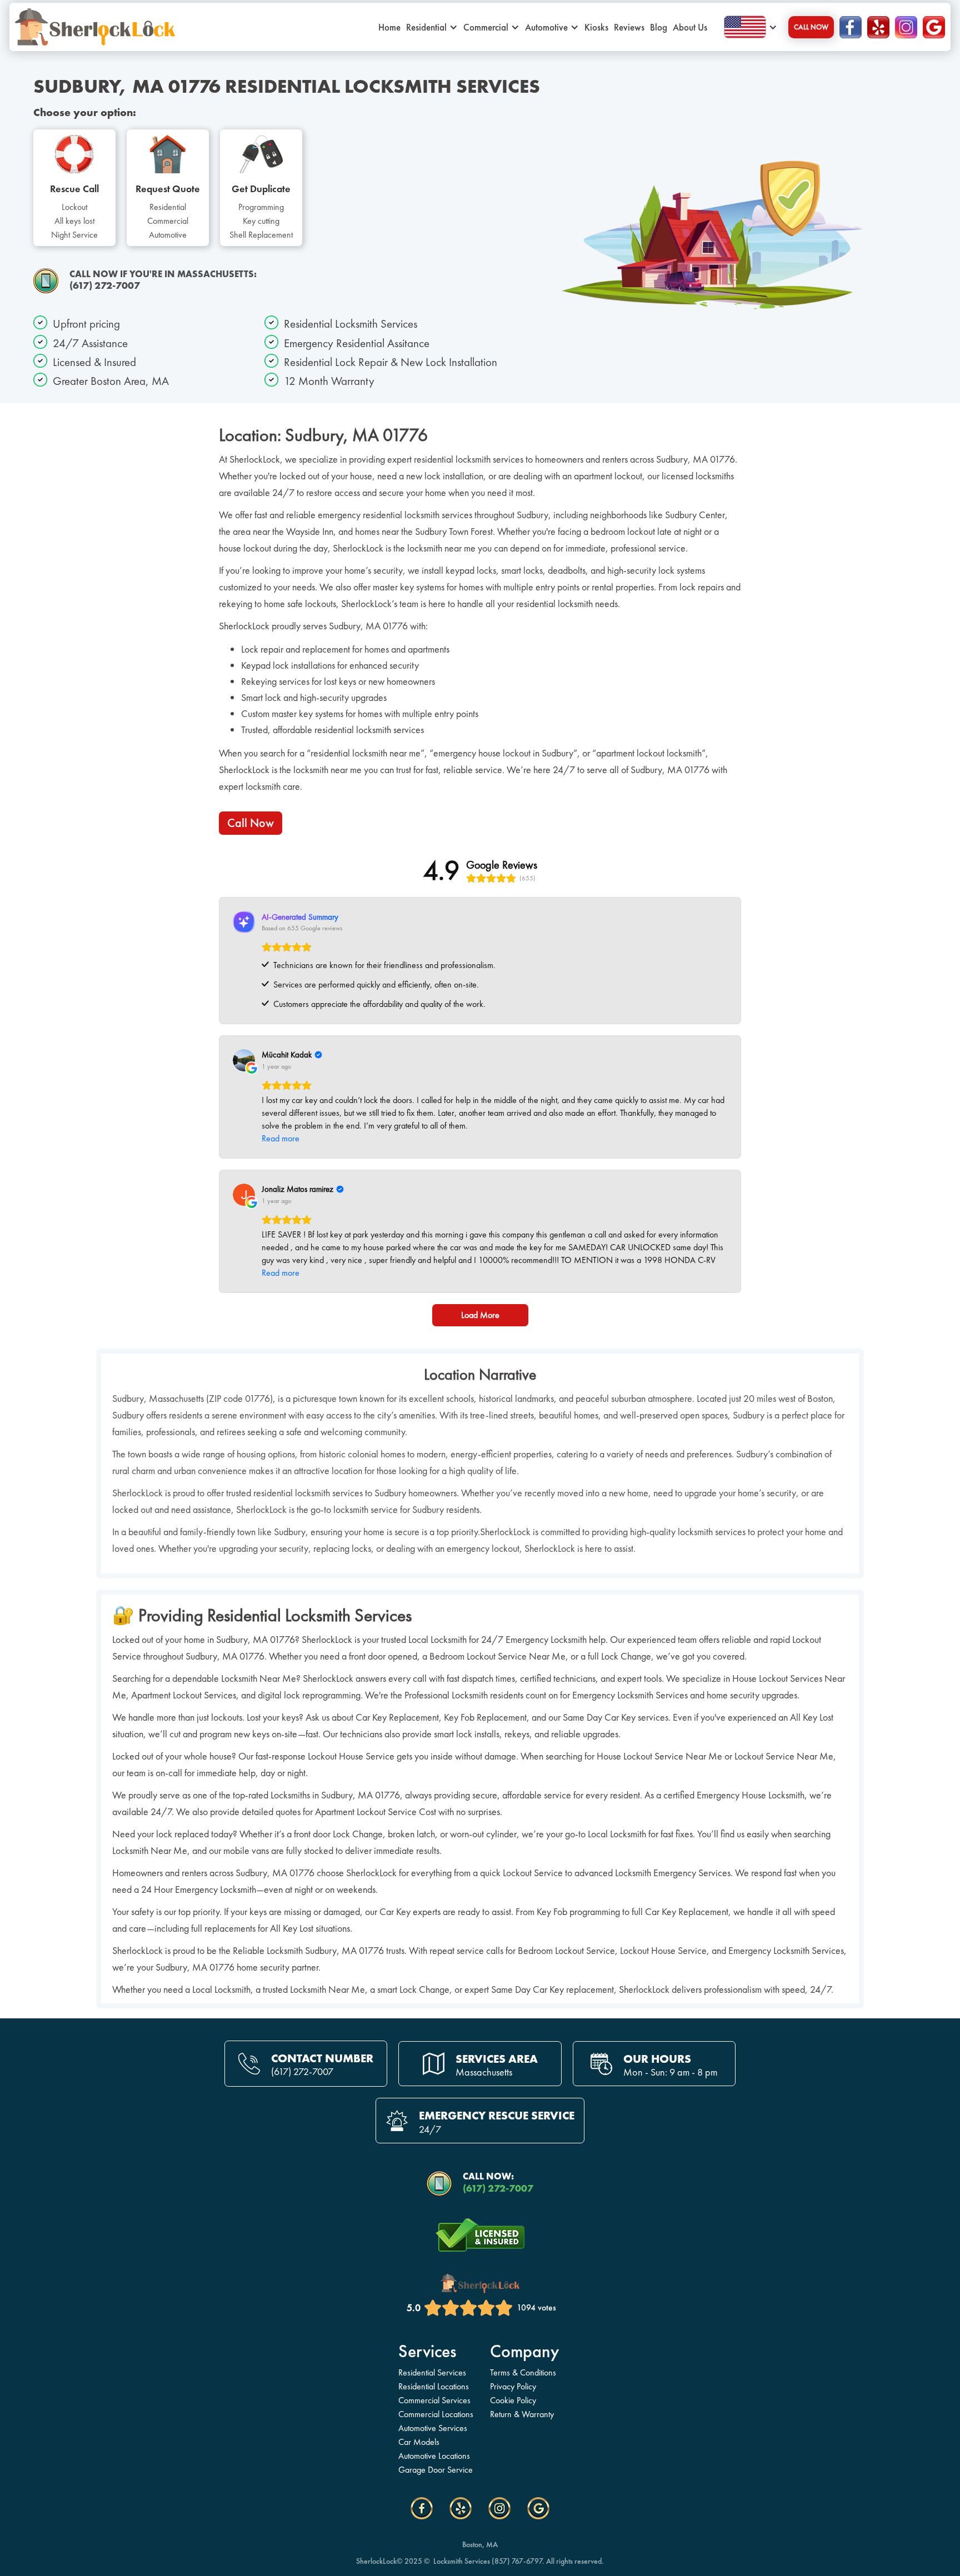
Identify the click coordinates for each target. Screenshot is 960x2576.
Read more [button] (281, 1138)
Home (389, 27)
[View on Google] (244, 1060)
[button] (557, 27)
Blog (659, 27)
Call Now (811, 27)
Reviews (629, 27)
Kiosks (596, 27)
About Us (690, 27)
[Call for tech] (46, 281)
